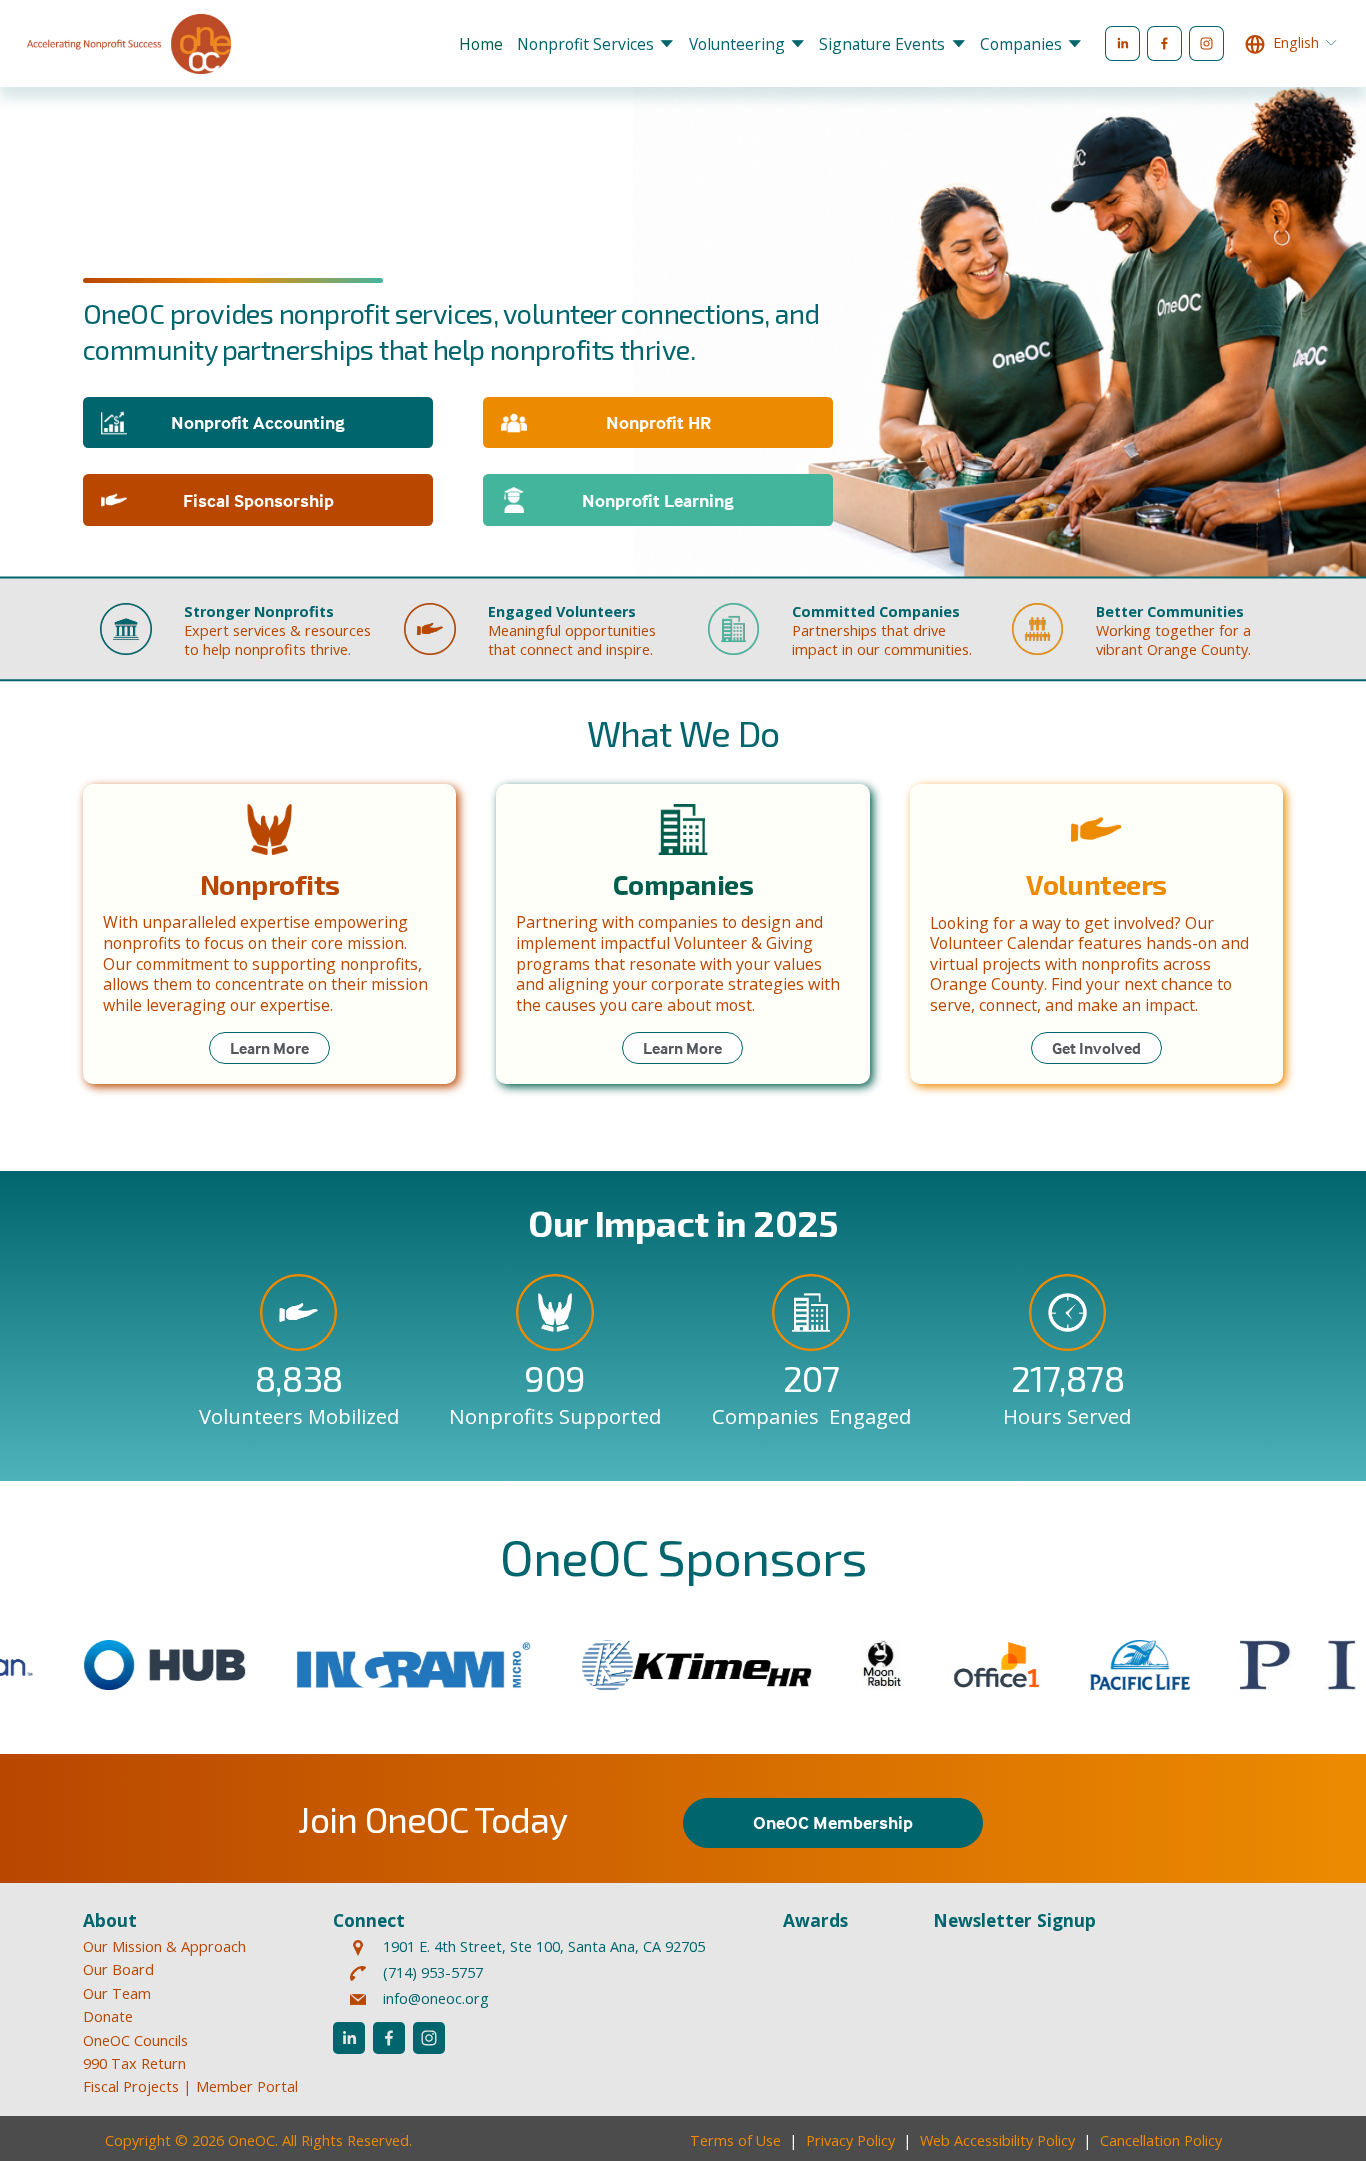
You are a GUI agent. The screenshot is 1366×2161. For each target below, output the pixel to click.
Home (481, 44)
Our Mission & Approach (164, 1946)
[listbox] (1291, 43)
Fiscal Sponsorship (258, 500)
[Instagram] (1206, 43)
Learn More (269, 1048)
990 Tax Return (134, 2063)
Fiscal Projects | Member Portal (190, 2086)
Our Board (118, 1969)
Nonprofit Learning (658, 500)
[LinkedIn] (1122, 43)
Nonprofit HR (658, 422)
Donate (108, 2016)
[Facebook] (1164, 43)
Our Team (117, 1993)
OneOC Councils (135, 2040)
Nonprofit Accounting (258, 422)
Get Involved (1096, 1048)
